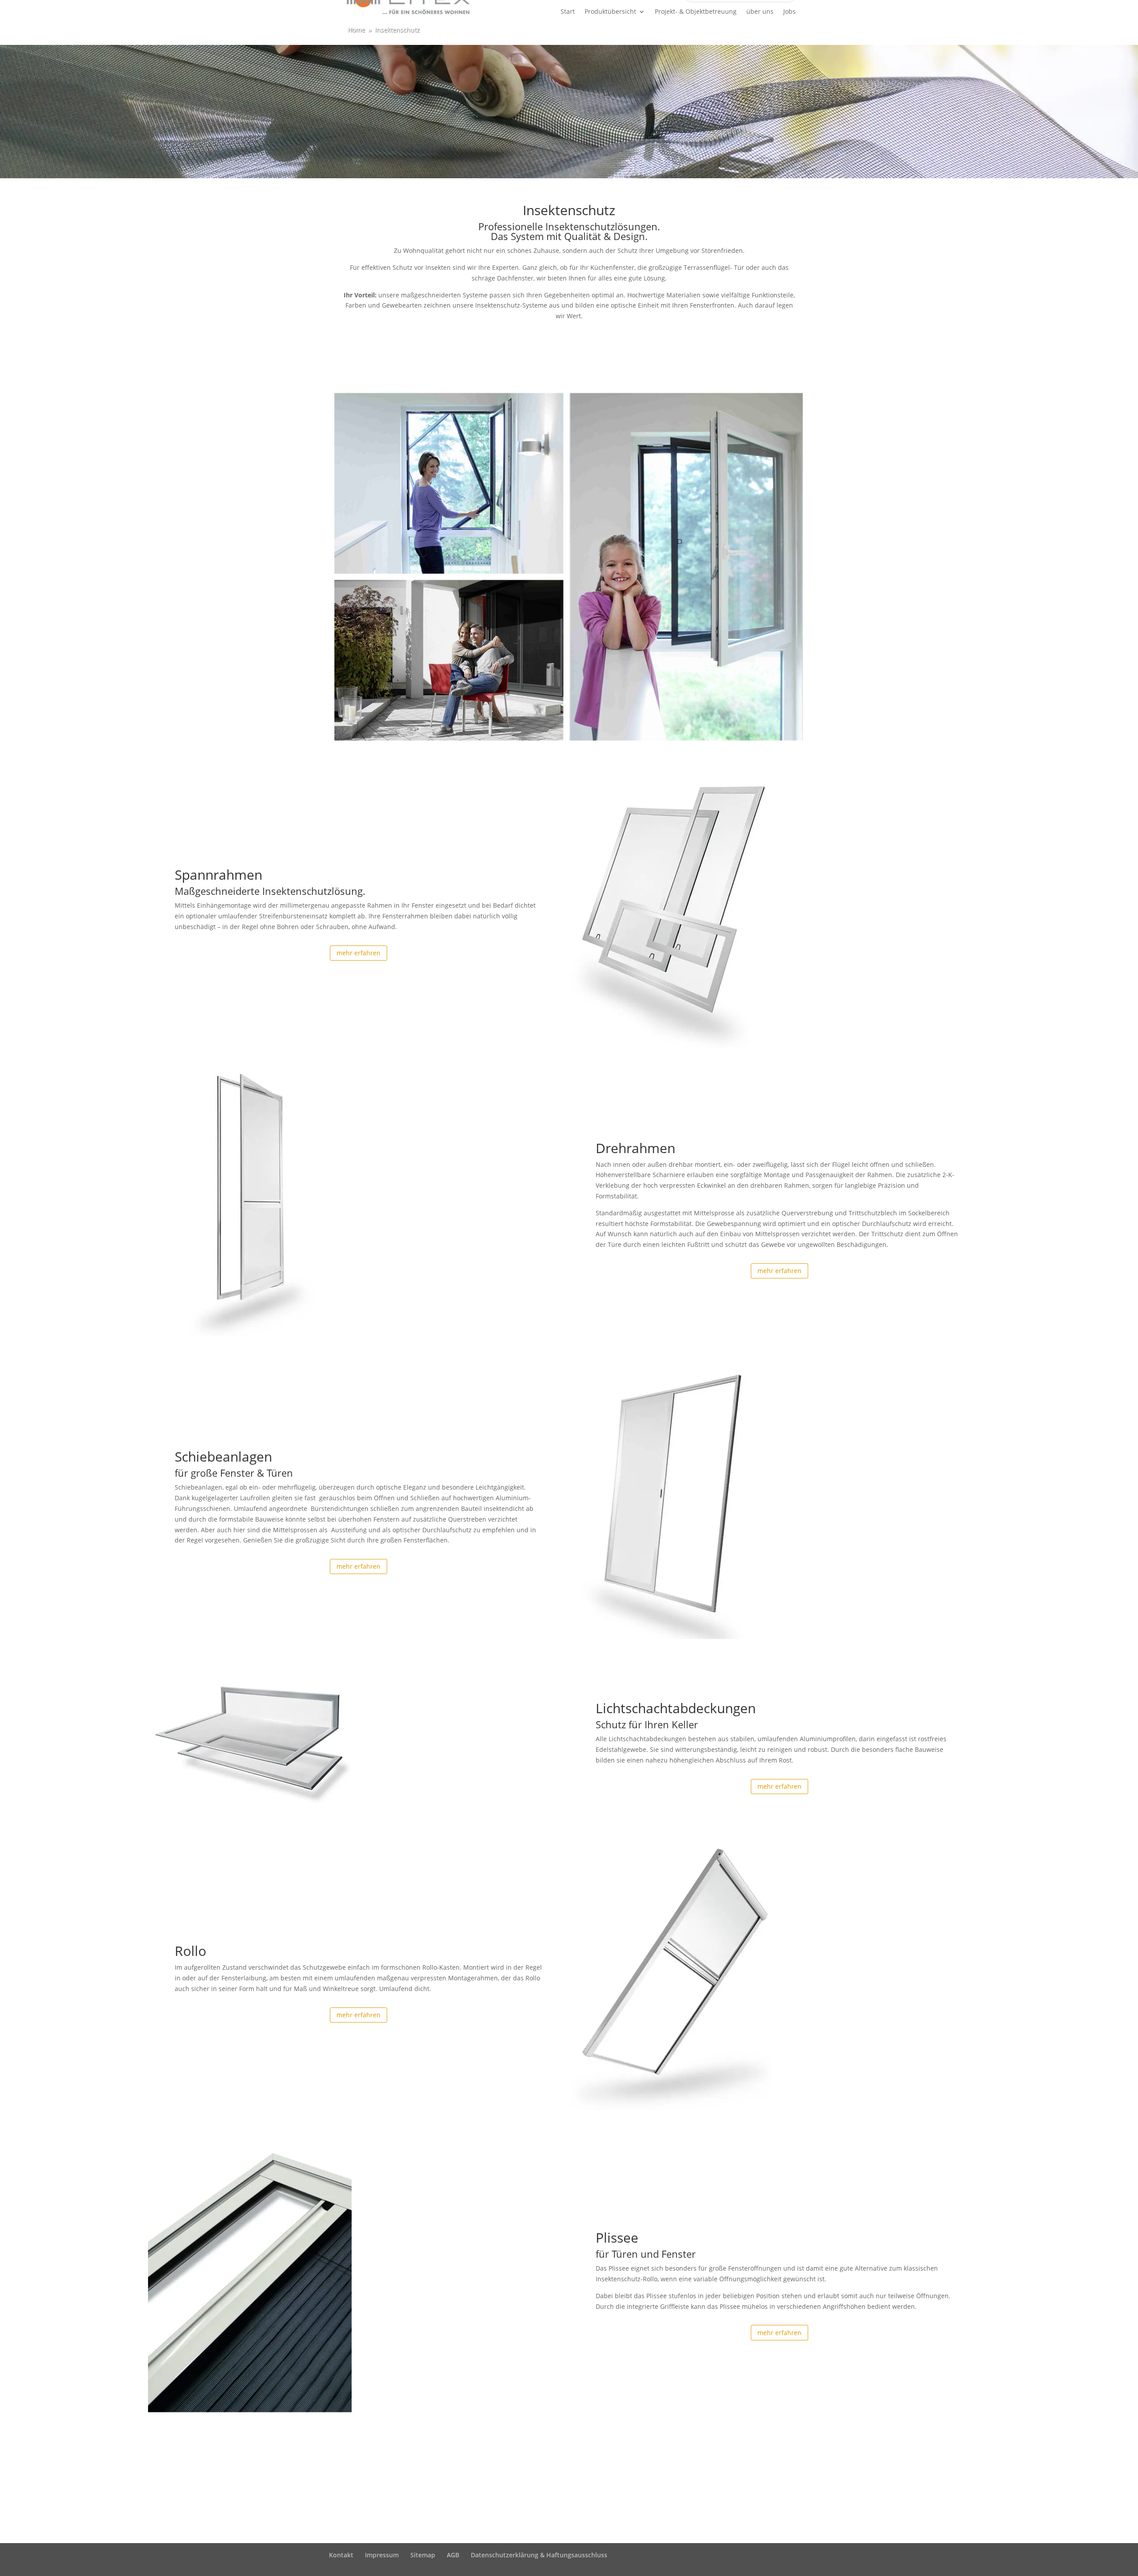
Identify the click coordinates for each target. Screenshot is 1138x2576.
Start (568, 12)
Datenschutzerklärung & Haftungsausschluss (539, 2555)
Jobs (789, 12)
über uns (760, 12)
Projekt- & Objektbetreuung (696, 12)
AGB (453, 2555)
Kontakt (341, 2555)
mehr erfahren (359, 953)
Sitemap (423, 2555)
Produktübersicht (610, 12)
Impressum (382, 2555)
